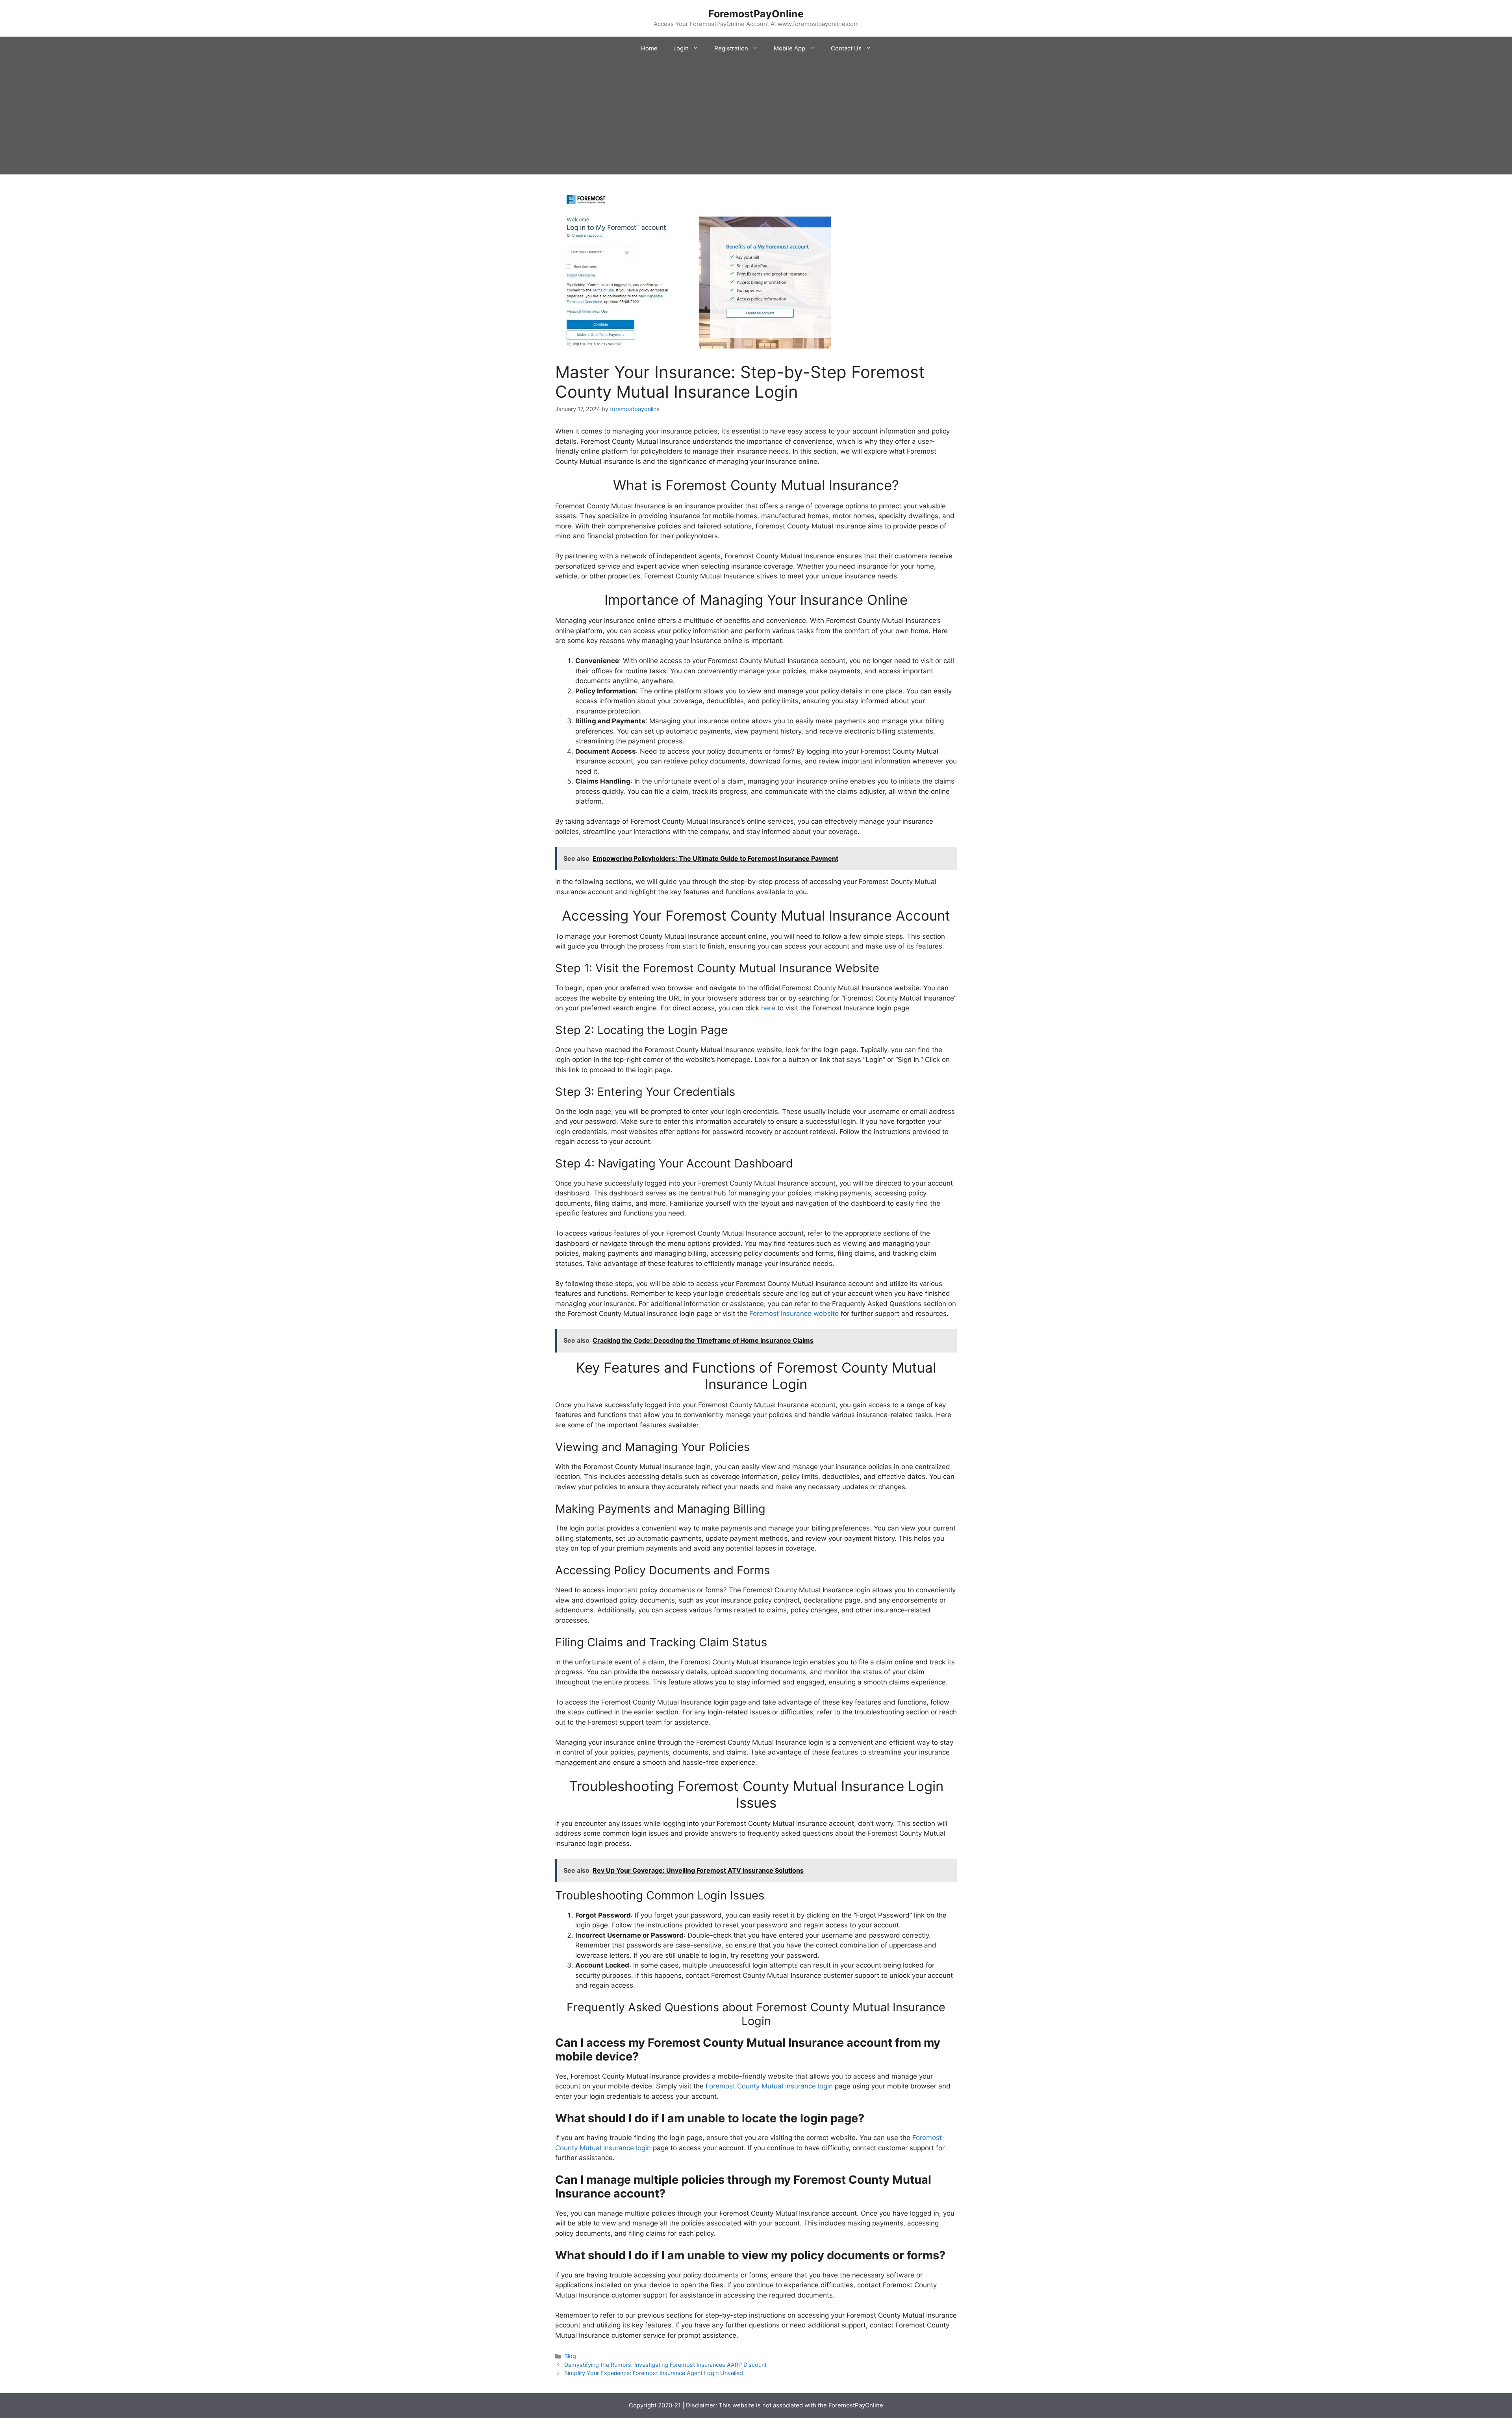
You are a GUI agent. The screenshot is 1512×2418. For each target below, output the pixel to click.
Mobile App (789, 48)
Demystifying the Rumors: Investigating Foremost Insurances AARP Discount (665, 2365)
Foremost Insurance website (794, 1314)
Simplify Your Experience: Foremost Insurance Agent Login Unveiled (654, 2373)
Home (649, 48)
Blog (570, 2356)
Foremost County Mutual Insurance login (769, 2086)
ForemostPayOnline (756, 14)
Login (681, 48)
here (768, 1008)
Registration (731, 48)
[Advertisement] (756, 119)
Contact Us (846, 48)
